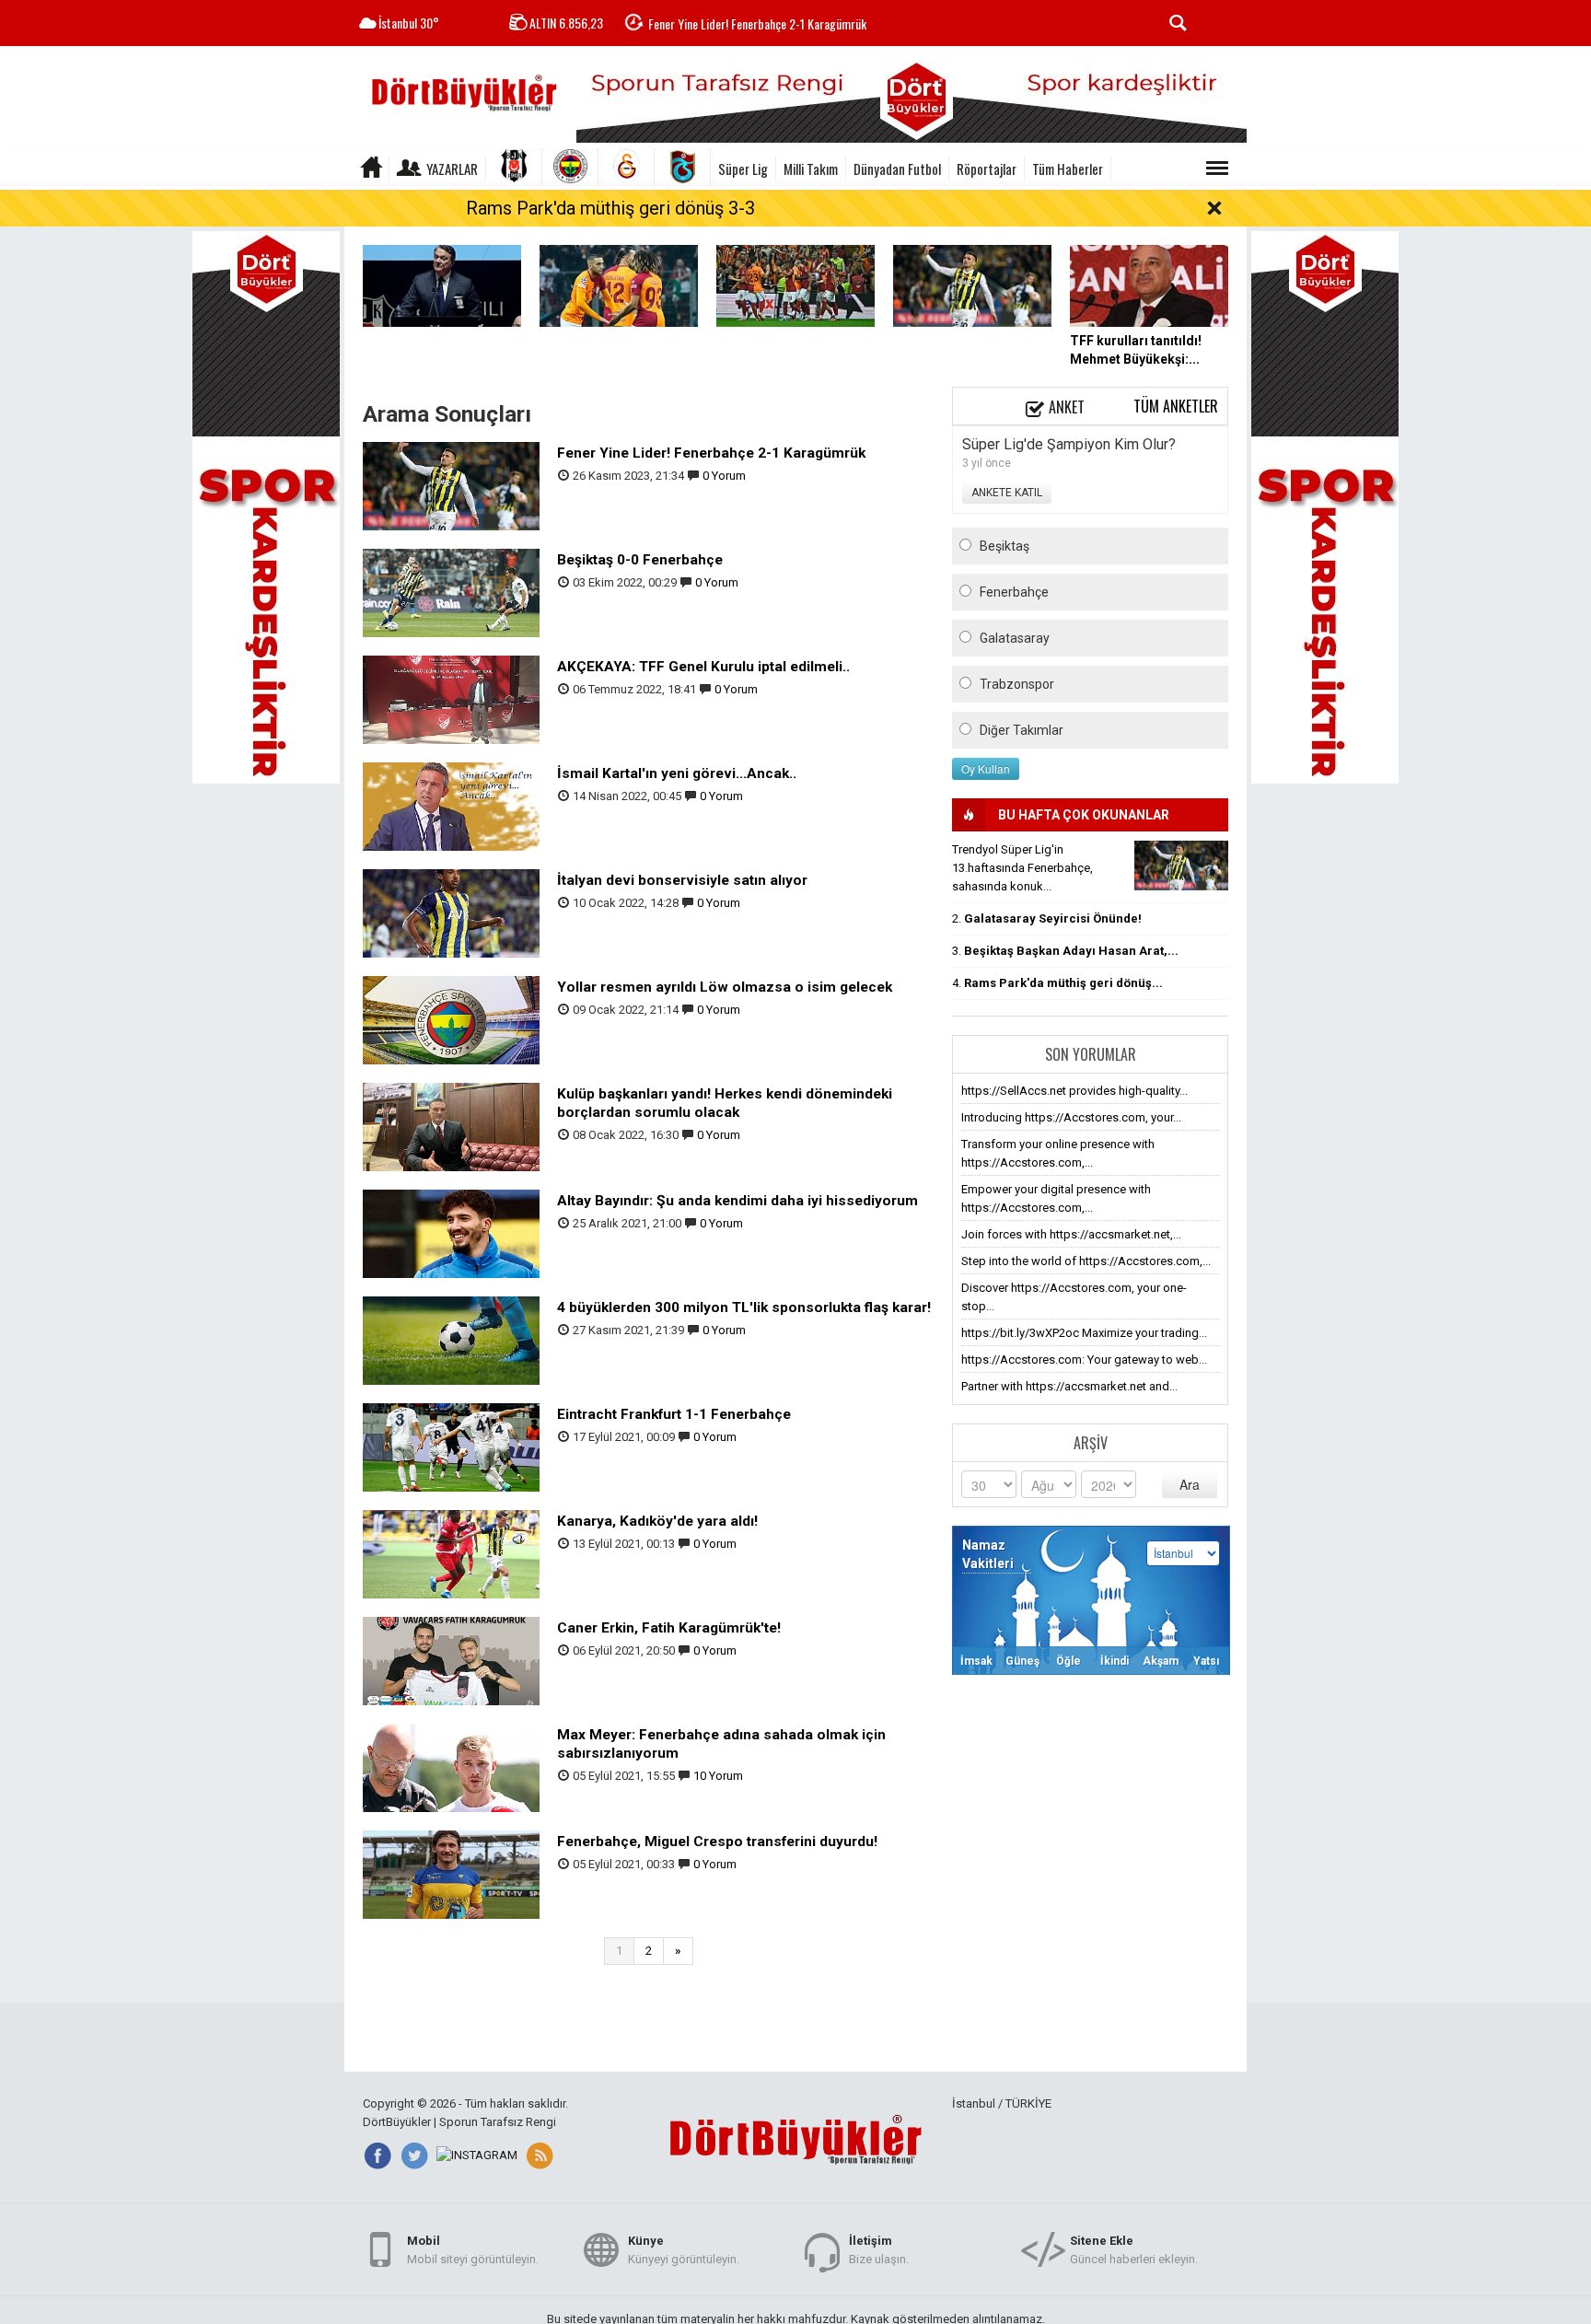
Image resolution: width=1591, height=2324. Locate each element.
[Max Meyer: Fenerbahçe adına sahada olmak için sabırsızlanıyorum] (451, 1766)
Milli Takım (811, 168)
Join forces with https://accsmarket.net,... (1071, 1234)
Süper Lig (743, 168)
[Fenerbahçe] (570, 168)
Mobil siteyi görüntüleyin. (473, 2250)
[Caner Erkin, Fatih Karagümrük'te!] (451, 1660)
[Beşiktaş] (514, 168)
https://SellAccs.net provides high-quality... (1074, 1091)
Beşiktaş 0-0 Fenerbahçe (640, 560)
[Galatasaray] (627, 168)
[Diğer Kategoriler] (1217, 168)
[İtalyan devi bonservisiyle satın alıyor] (451, 912)
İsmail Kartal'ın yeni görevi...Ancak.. (677, 773)
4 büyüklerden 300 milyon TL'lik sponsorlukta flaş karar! (744, 1307)
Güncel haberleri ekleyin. (1134, 2250)
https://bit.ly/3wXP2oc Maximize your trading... (1084, 1333)
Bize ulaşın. (879, 2250)
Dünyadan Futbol (897, 168)
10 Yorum (718, 1776)
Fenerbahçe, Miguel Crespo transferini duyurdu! (717, 1842)
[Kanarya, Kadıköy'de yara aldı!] (451, 1553)
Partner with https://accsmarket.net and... (1069, 1386)
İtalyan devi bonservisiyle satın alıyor (682, 880)
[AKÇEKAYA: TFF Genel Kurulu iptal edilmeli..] (451, 698)
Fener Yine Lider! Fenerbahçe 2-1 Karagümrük (757, 23)
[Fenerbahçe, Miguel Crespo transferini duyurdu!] (451, 1873)
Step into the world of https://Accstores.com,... (1086, 1261)
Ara (1190, 1484)
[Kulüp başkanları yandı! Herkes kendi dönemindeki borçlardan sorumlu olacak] (451, 1126)
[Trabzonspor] (683, 168)
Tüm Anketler (1176, 406)
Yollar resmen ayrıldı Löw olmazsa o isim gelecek (725, 987)
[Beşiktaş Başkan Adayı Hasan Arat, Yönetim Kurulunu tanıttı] (442, 285)
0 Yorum (724, 476)
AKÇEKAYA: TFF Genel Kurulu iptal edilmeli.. (703, 667)
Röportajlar (987, 168)
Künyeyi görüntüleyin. (684, 2250)
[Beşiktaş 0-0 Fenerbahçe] (451, 592)
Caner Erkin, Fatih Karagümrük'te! (669, 1628)
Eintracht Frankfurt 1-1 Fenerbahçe (674, 1414)
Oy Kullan (986, 768)
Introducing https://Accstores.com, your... (1071, 1117)
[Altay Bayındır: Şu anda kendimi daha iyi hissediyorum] (451, 1232)
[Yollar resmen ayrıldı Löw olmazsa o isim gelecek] (451, 1019)
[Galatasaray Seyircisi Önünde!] (795, 285)
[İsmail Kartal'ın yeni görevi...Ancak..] (451, 805)
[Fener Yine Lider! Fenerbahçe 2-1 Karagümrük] (972, 285)
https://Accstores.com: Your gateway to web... (1084, 1360)
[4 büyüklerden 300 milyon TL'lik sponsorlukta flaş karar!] (451, 1339)
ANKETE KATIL (1007, 493)
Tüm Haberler (1068, 168)
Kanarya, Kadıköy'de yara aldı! (657, 1521)
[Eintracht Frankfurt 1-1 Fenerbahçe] (451, 1446)
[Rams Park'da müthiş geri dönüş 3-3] (619, 285)
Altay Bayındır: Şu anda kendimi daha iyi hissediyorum (737, 1201)
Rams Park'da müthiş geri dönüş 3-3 (610, 208)
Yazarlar (452, 168)
